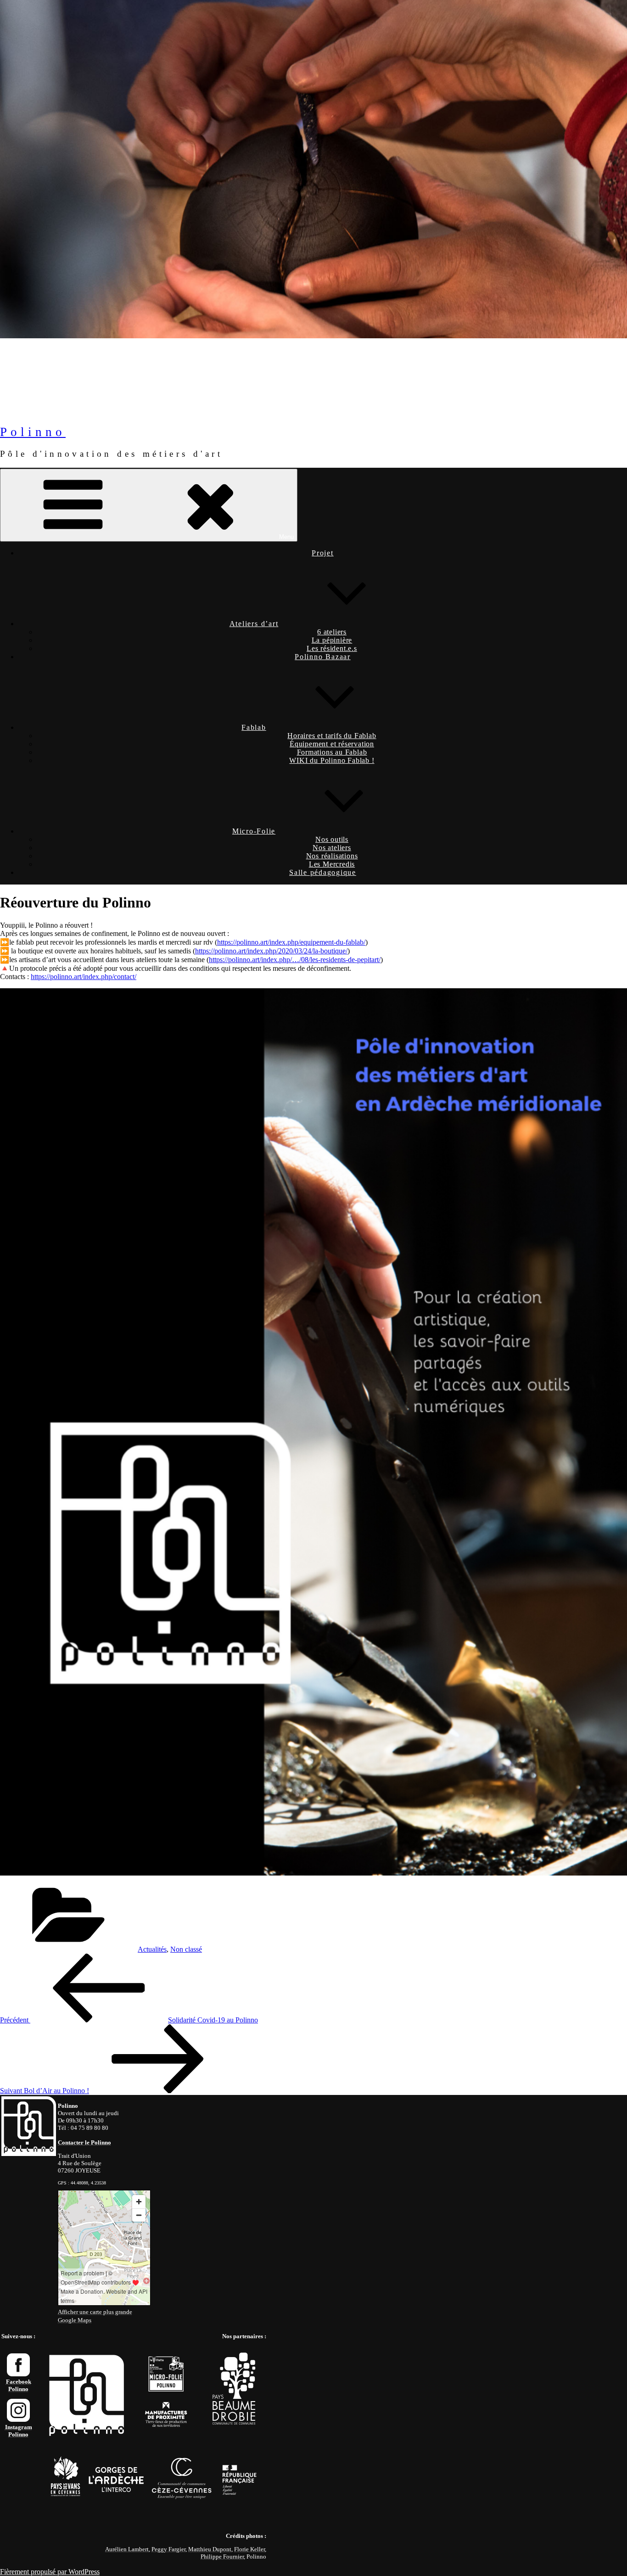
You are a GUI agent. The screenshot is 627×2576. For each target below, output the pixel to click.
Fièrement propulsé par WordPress (50, 2572)
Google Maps (75, 2320)
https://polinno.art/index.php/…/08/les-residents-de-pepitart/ (295, 960)
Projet (323, 553)
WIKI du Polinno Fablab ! (332, 760)
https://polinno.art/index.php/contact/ (84, 977)
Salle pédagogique (323, 872)
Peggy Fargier (168, 2549)
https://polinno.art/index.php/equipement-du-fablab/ (291, 942)
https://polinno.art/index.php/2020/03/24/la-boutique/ (271, 951)
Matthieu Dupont (210, 2549)
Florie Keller (249, 2549)
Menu (286, 537)
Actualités (152, 1949)
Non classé (186, 1949)
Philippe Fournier (222, 2556)
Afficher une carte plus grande (95, 2312)
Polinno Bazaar (323, 657)
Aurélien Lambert (127, 2549)
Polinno (33, 432)
